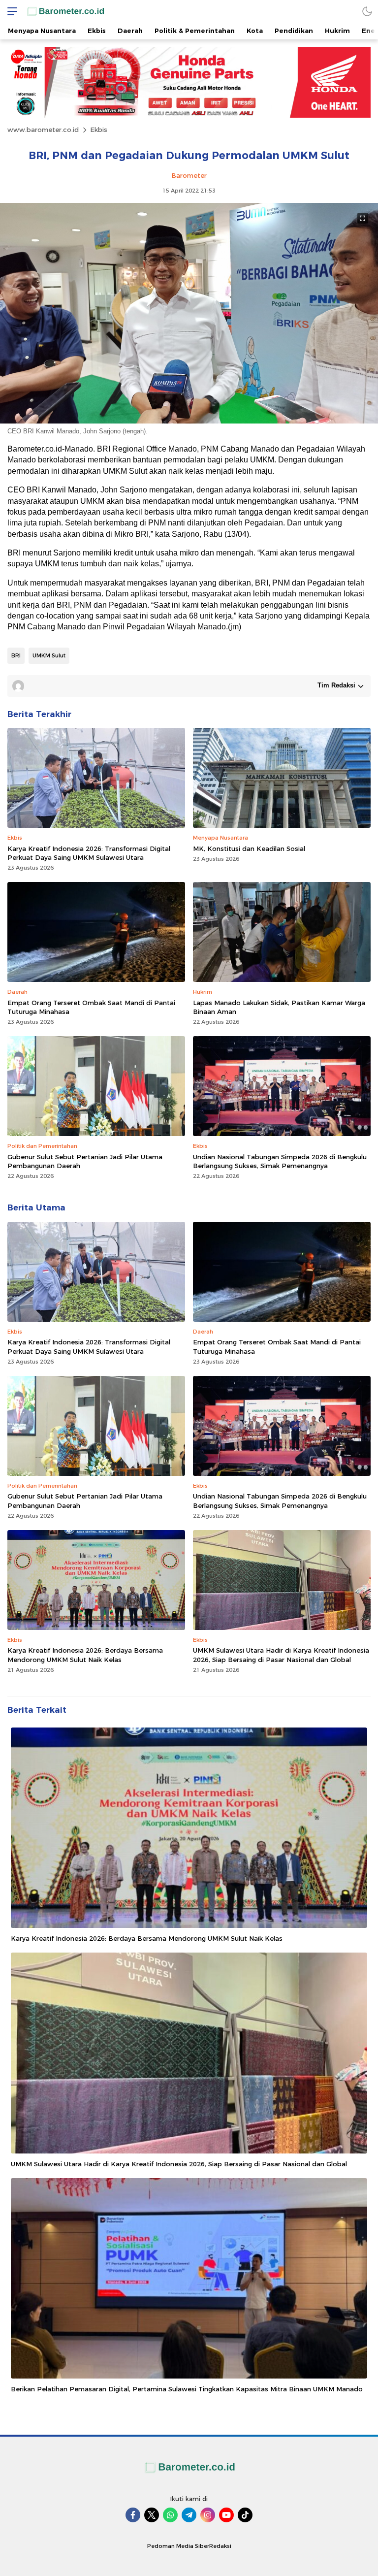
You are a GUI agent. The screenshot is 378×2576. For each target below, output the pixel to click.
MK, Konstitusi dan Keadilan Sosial (249, 848)
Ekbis (99, 130)
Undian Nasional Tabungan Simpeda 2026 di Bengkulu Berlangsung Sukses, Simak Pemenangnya (280, 1161)
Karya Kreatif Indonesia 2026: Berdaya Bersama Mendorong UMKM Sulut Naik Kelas (85, 1655)
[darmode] (367, 11)
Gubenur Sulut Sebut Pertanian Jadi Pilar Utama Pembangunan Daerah (85, 1161)
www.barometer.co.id (43, 130)
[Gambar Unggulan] (189, 421)
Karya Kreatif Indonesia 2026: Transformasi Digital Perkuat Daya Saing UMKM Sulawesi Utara (89, 853)
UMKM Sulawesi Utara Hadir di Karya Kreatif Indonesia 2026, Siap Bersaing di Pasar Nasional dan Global (281, 1655)
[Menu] (10, 11)
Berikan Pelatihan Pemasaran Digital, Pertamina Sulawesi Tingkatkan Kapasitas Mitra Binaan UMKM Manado (187, 2389)
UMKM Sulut (49, 655)
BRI (16, 655)
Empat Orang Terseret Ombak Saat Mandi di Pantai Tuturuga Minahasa (91, 1007)
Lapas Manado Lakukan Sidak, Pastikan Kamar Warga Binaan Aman (279, 1007)
